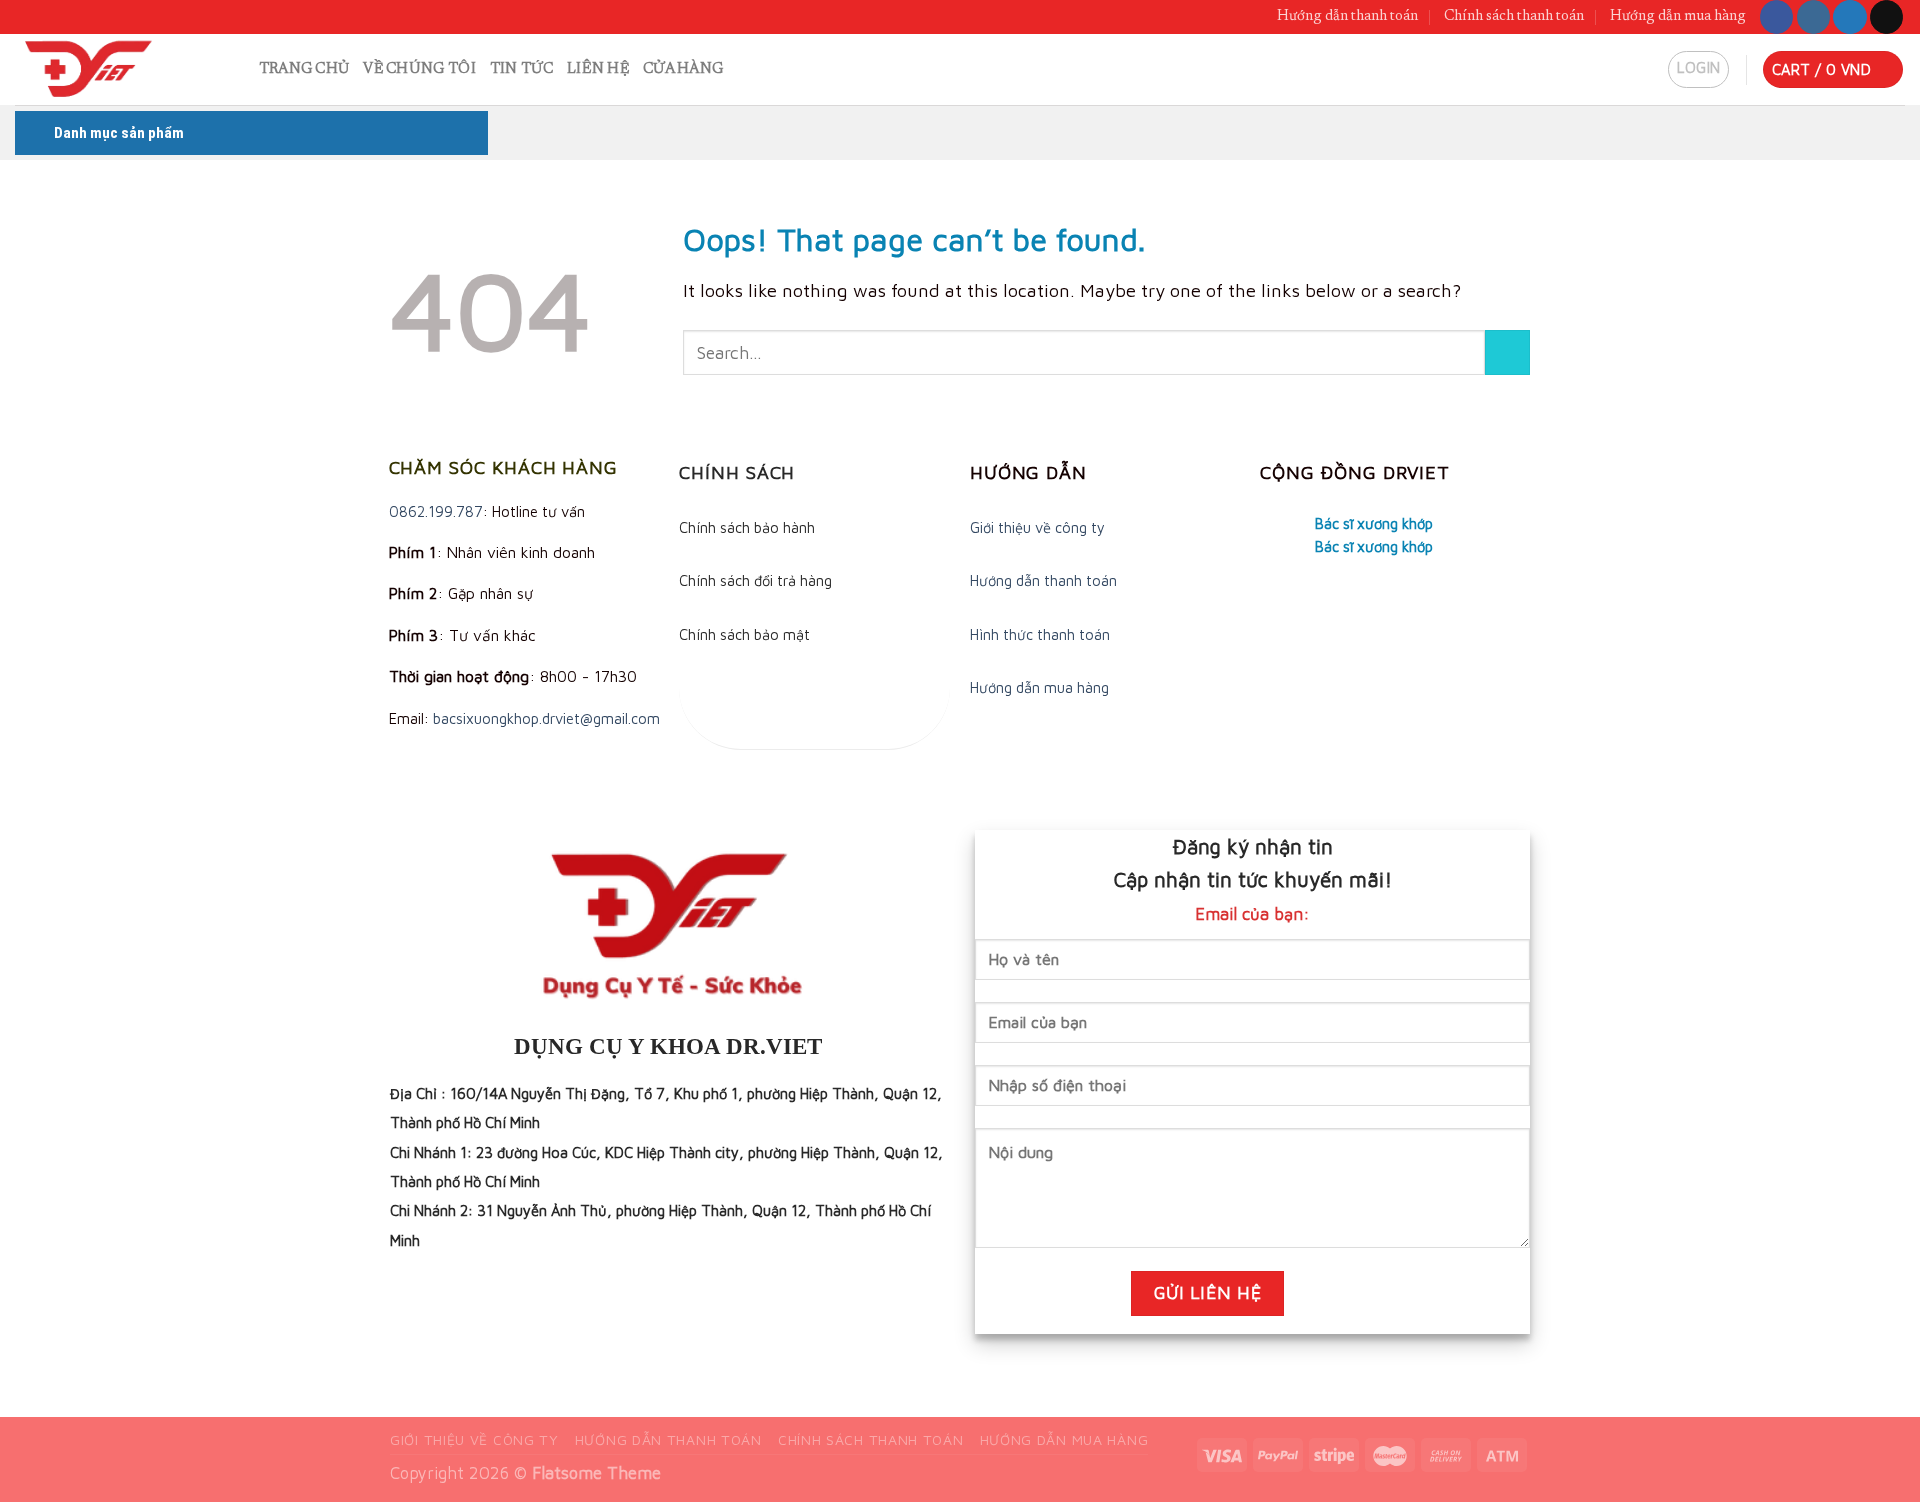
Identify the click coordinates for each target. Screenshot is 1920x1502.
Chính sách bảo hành (747, 527)
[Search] (236, 69)
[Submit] (1507, 352)
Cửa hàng (683, 69)
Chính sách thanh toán (1514, 16)
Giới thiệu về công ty (1037, 527)
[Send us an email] (1886, 17)
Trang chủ (304, 69)
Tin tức (521, 69)
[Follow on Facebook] (1776, 17)
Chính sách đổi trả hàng (755, 580)
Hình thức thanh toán (1040, 634)
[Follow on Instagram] (1813, 17)
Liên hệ (598, 69)
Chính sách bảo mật (744, 634)
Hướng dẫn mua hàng (1678, 16)
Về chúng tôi (419, 69)
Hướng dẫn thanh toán (1347, 16)
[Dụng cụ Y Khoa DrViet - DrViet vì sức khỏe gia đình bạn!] (106, 69)
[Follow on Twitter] (1849, 17)
